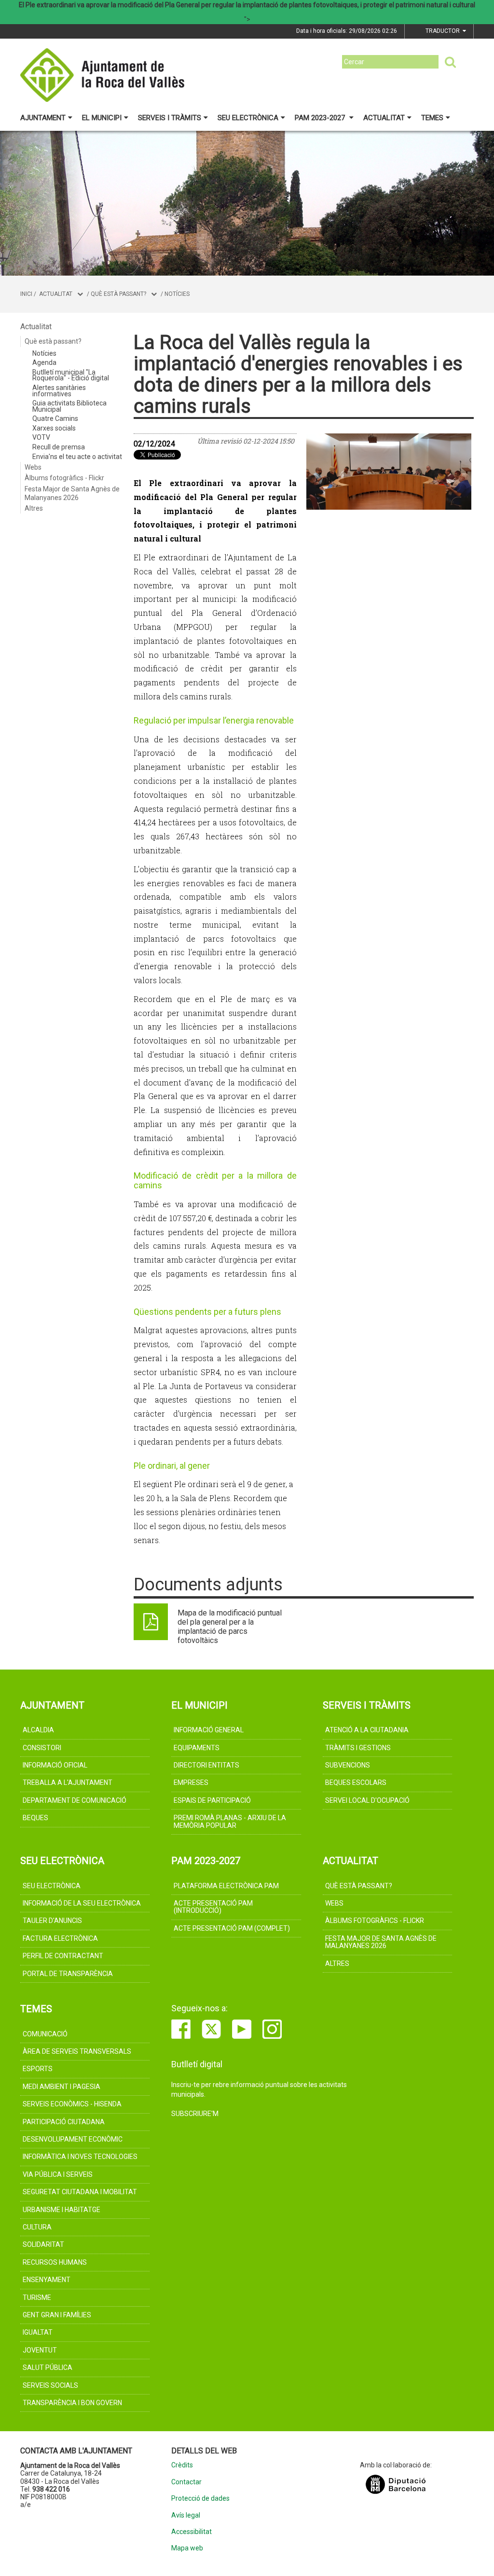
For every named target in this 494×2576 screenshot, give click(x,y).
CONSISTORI (42, 1748)
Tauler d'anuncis (52, 1921)
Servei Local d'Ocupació (367, 1800)
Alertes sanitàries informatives (59, 391)
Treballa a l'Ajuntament (68, 1782)
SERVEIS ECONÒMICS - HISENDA (72, 2104)
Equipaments (197, 1748)
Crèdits (182, 2465)
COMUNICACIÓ (45, 2034)
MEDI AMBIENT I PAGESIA (62, 2087)
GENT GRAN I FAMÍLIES (57, 2315)
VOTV (41, 437)
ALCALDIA (38, 1730)
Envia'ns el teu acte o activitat (77, 457)
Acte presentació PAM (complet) (232, 1928)
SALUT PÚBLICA (48, 2367)
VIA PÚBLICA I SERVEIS (58, 2174)
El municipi (102, 118)
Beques (35, 1818)
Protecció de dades (200, 2499)
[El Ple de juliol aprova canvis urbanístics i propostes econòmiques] (389, 472)
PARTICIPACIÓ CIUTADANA (64, 2122)
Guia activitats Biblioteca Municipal (69, 406)
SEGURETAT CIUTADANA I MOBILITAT (80, 2192)
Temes (432, 118)
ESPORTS (38, 2069)
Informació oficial (55, 1765)
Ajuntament (43, 118)
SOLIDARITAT (43, 2244)
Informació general (209, 1730)
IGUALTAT (38, 2332)
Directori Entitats (206, 1765)
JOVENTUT (40, 2350)
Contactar (186, 2482)
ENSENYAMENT (47, 2280)
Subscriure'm (195, 2114)
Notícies (177, 294)
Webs (33, 467)
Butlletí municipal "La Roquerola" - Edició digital (71, 375)
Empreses (191, 1782)
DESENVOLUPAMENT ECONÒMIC (73, 2139)
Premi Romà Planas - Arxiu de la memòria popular (230, 1821)
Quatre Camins (55, 418)
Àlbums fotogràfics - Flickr (64, 478)
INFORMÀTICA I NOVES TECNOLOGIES (80, 2157)
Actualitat (384, 118)
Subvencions (348, 1765)
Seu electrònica (248, 118)
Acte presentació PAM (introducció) (213, 1907)
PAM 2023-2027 (321, 118)
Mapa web (187, 2548)
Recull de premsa (59, 447)
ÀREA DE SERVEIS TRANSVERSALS (77, 2051)
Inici (26, 294)
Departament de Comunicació (75, 1800)
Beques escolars (356, 1782)
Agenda (44, 362)
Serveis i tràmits (170, 118)
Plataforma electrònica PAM (226, 1886)
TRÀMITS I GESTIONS (358, 1748)
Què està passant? (118, 294)
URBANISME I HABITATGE (62, 2210)
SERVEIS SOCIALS (50, 2385)
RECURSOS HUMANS (55, 2262)
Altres (34, 508)
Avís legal (186, 2515)
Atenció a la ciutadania (367, 1730)
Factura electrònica (60, 1938)
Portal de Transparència (68, 1974)
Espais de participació (212, 1800)
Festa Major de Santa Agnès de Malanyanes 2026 (72, 493)
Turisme (37, 2298)
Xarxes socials (54, 428)
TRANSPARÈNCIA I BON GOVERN (72, 2403)
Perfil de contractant (63, 1956)
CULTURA (37, 2227)
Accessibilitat (192, 2532)
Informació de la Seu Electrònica (82, 1903)
